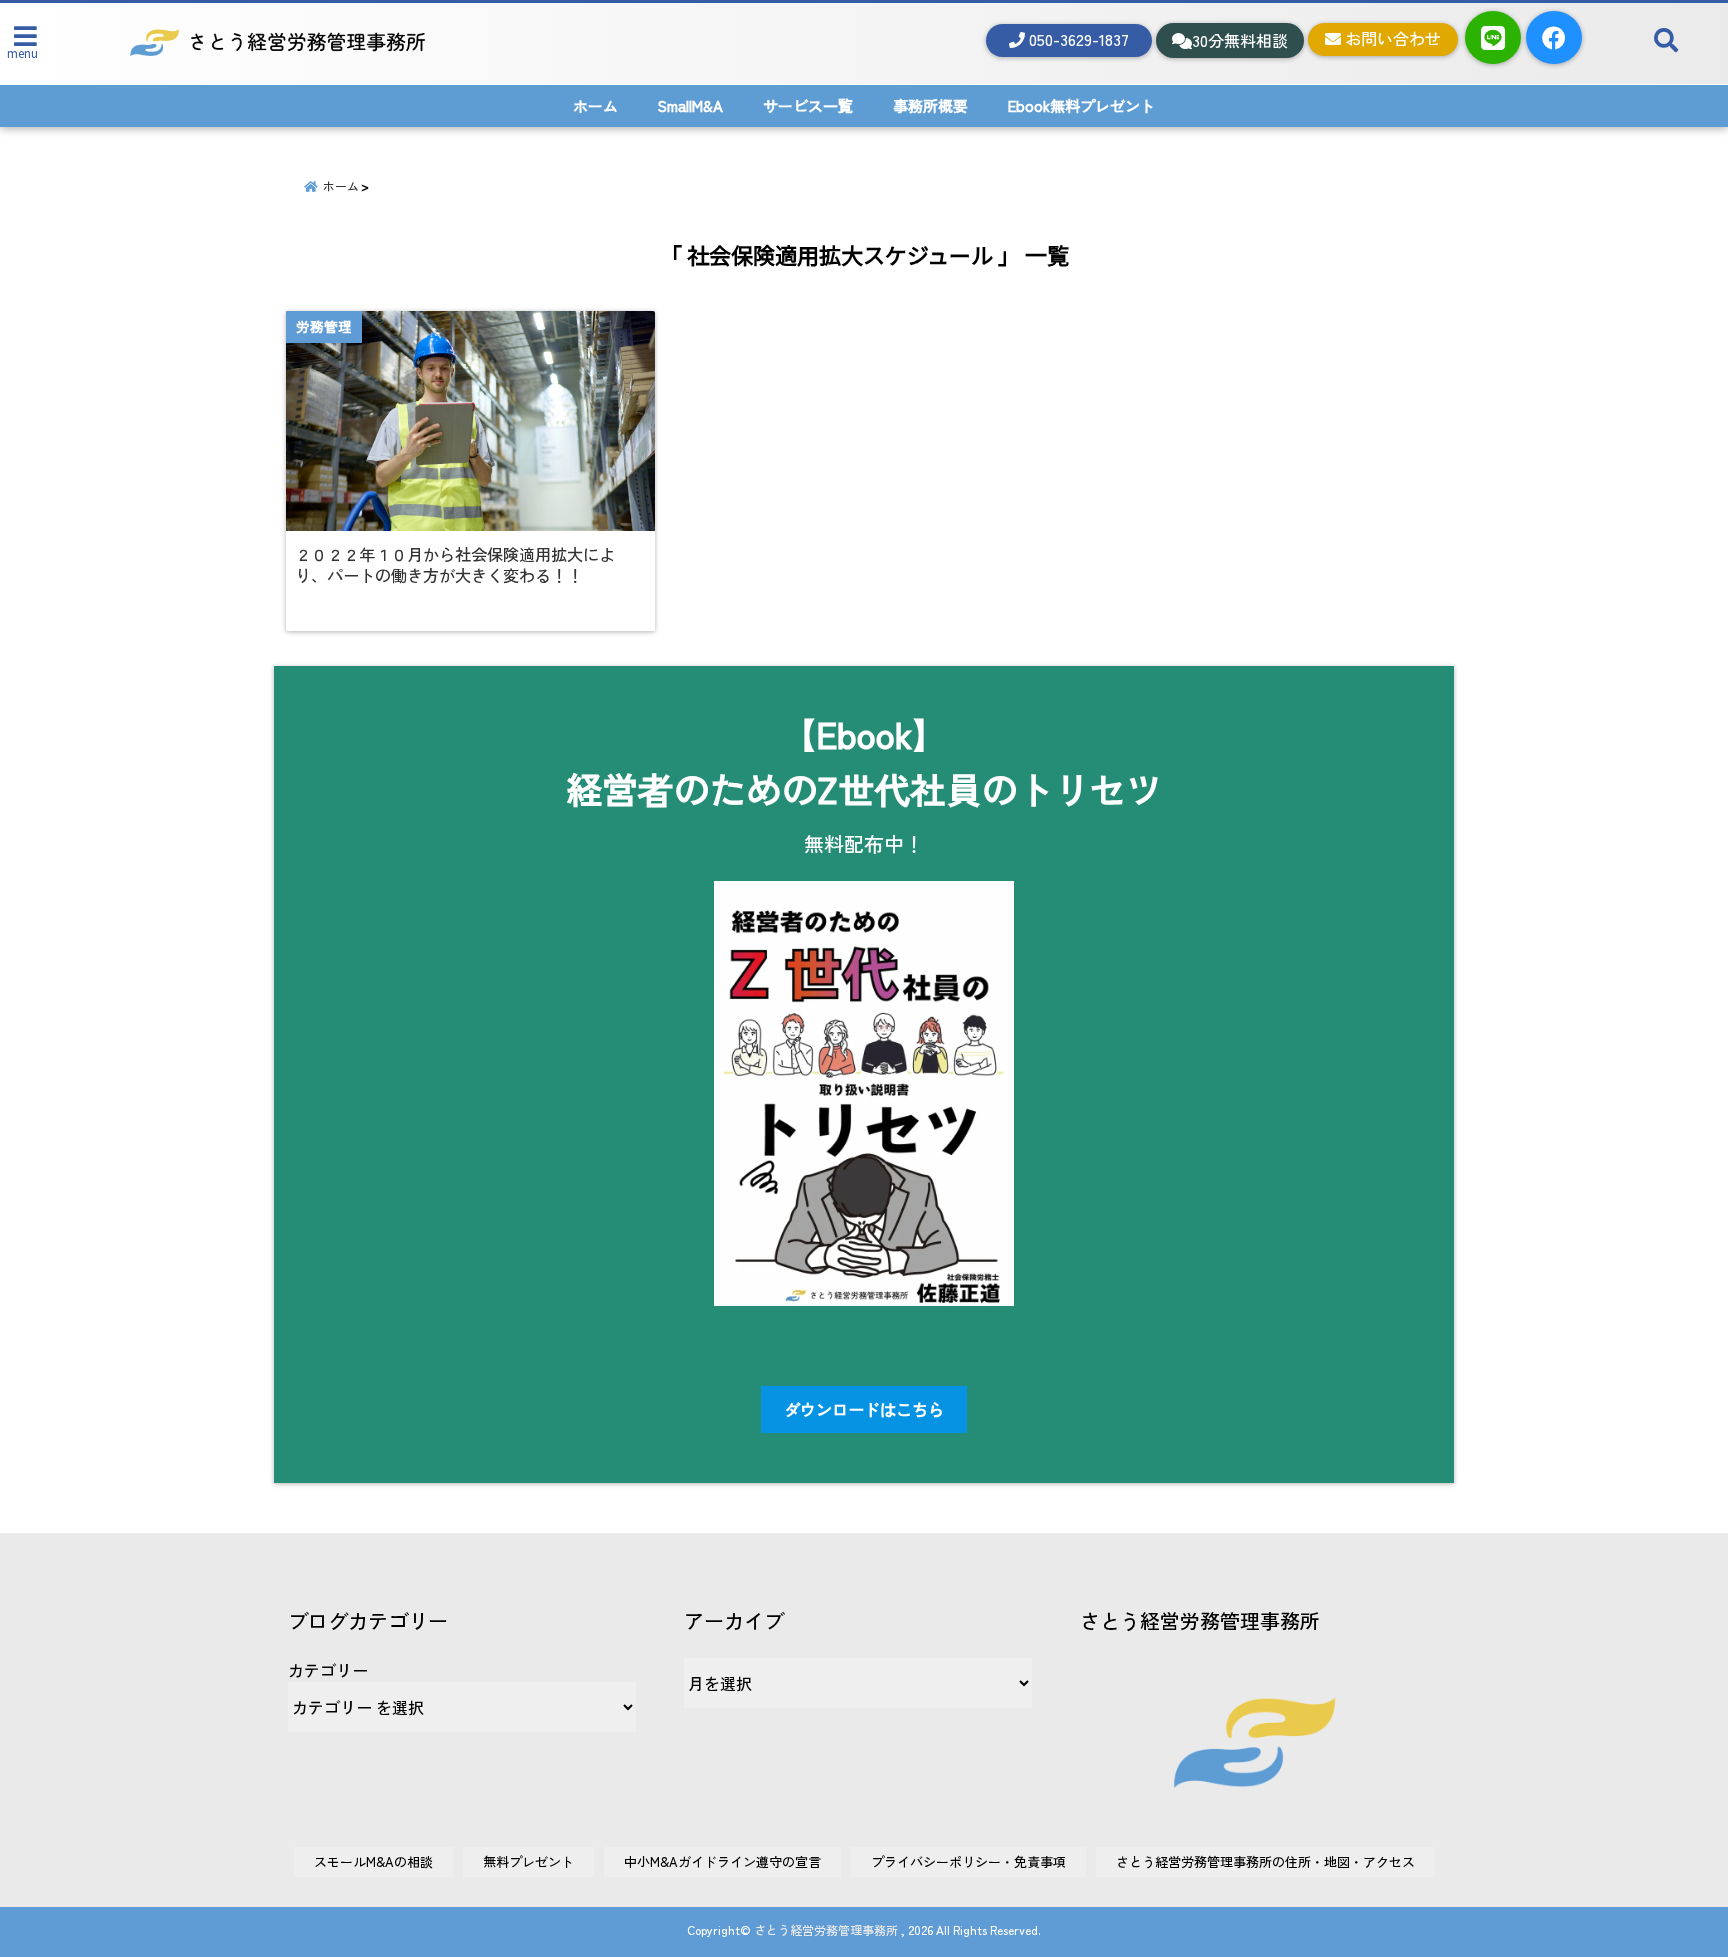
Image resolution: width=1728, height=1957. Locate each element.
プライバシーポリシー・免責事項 (968, 1861)
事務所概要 (930, 105)
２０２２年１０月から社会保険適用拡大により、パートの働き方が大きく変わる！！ (455, 565)
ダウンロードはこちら (864, 1409)
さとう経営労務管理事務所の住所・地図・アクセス (1265, 1861)
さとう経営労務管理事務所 (826, 1929)
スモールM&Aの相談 (373, 1861)
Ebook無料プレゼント (1081, 105)
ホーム (595, 105)
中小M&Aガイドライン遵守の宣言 (722, 1861)
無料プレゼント (528, 1861)
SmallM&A (690, 105)
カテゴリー (328, 1670)
